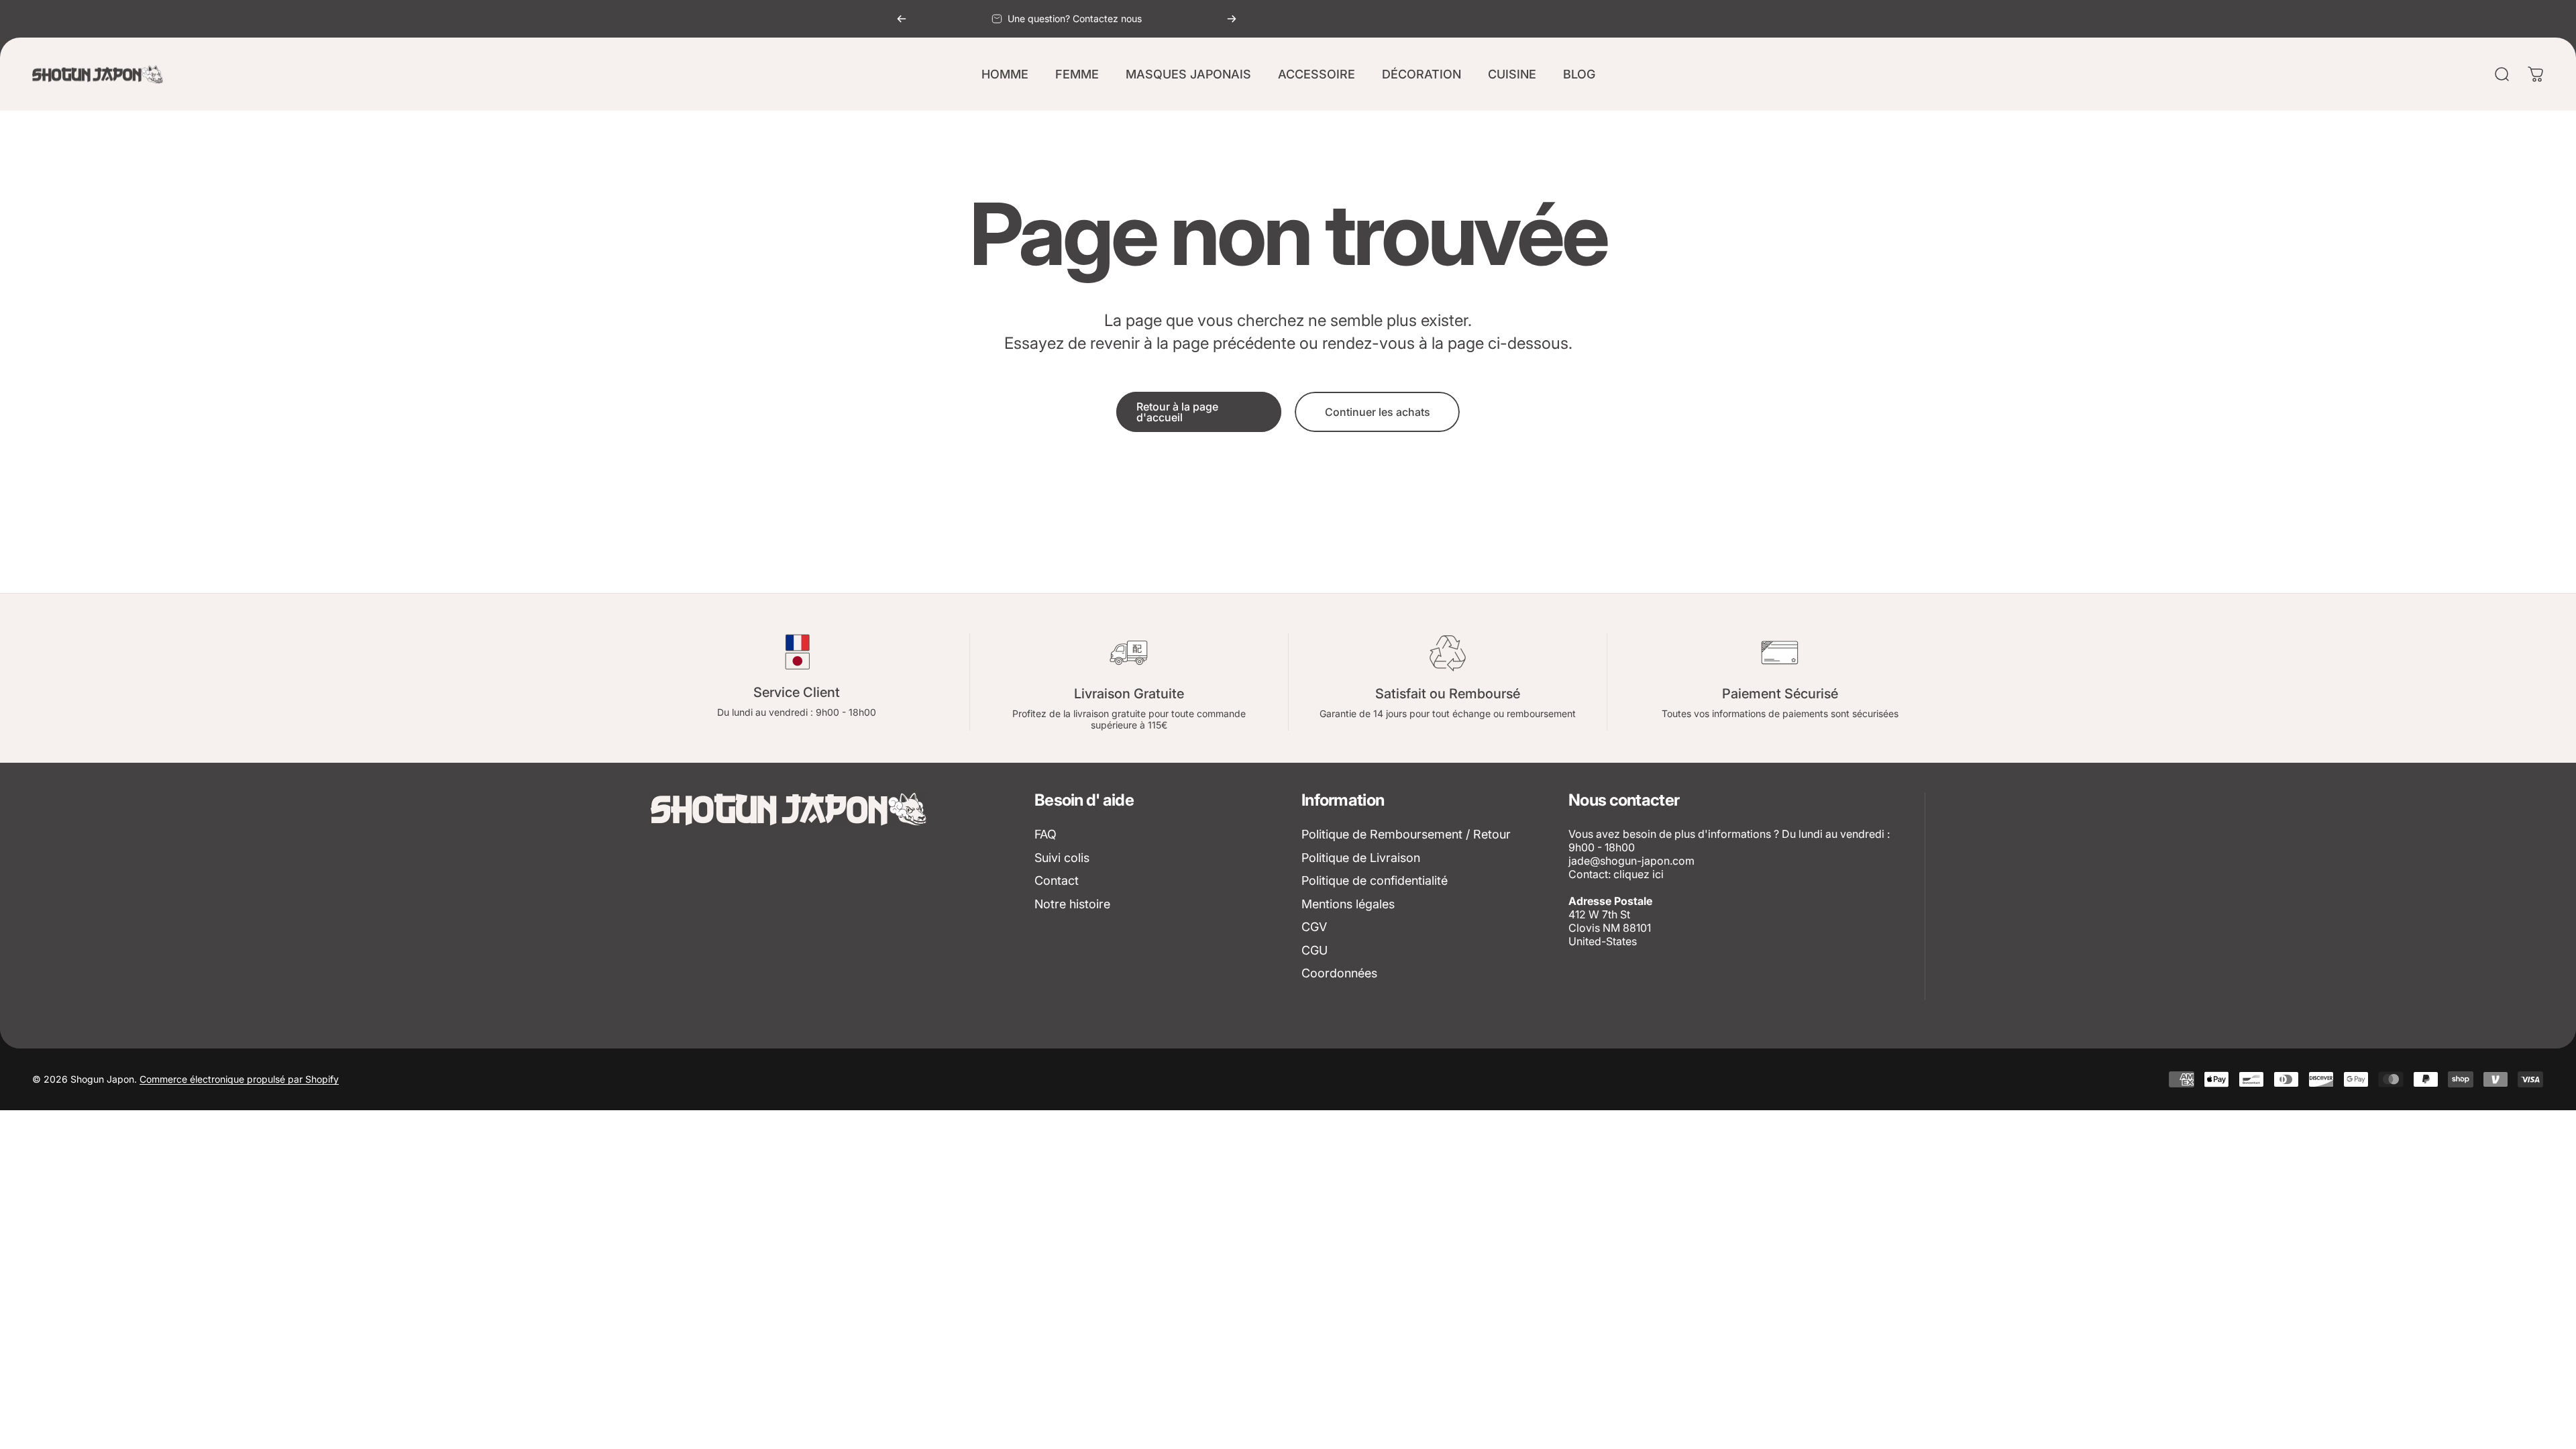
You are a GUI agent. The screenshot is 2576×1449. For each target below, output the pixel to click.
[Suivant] (1232, 19)
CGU (1314, 950)
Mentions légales (1348, 904)
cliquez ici (1639, 874)
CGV (1314, 927)
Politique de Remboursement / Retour (1406, 834)
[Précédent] (902, 19)
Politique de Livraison (1361, 858)
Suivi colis (1062, 858)
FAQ (1045, 834)
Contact (1057, 880)
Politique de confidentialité (1375, 880)
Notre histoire (1072, 904)
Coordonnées (1339, 973)
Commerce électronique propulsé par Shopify (239, 1079)
